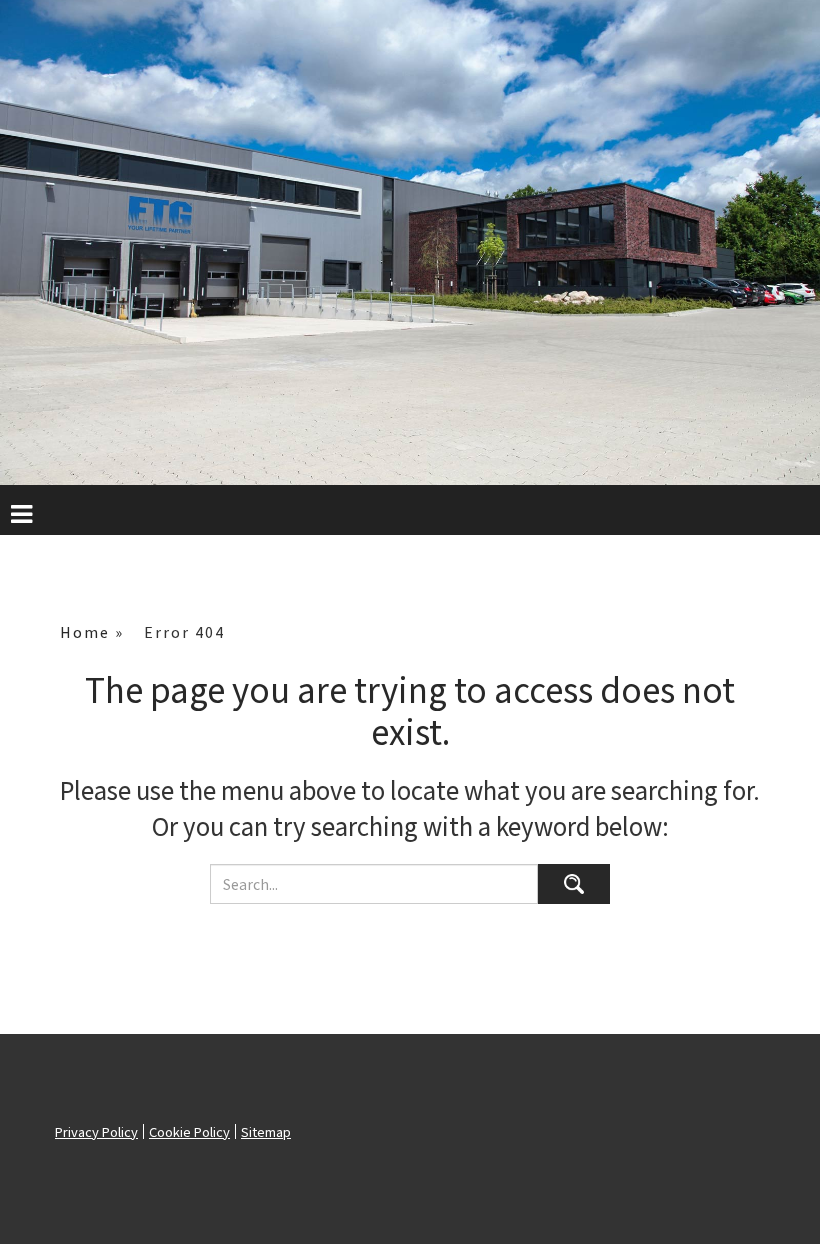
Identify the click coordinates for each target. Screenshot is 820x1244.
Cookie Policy (189, 1132)
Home (85, 632)
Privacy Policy (96, 1132)
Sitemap (266, 1132)
